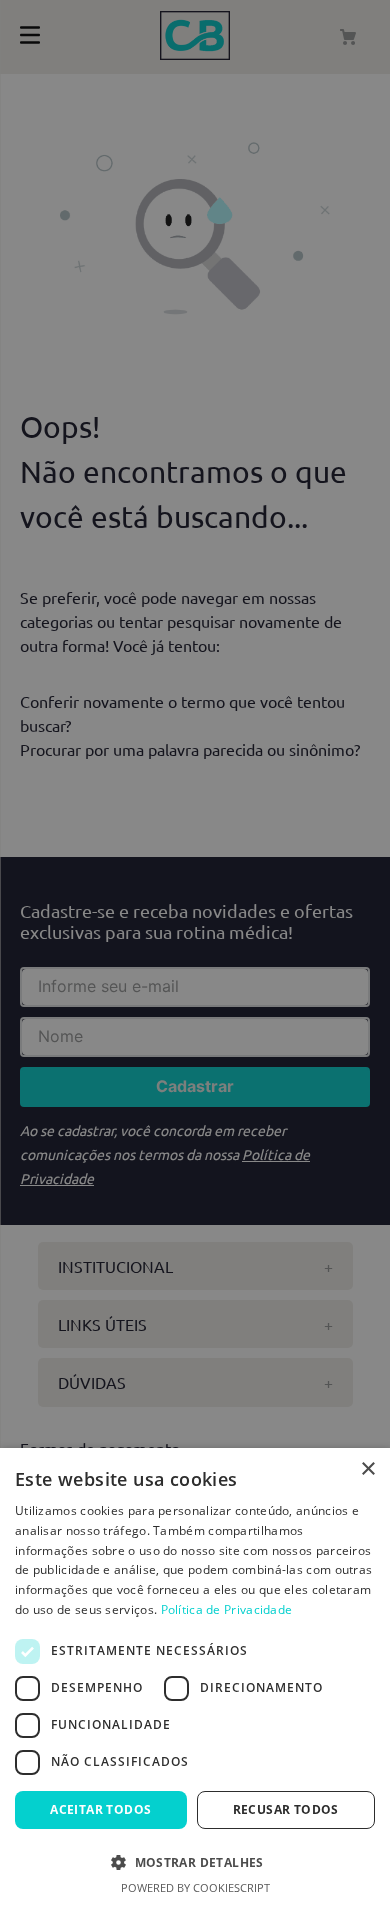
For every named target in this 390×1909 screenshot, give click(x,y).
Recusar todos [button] (286, 1809)
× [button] (367, 1469)
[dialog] (195, 1678)
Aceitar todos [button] (100, 1809)
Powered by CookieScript (195, 1887)
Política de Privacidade (227, 1609)
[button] (195, 1861)
